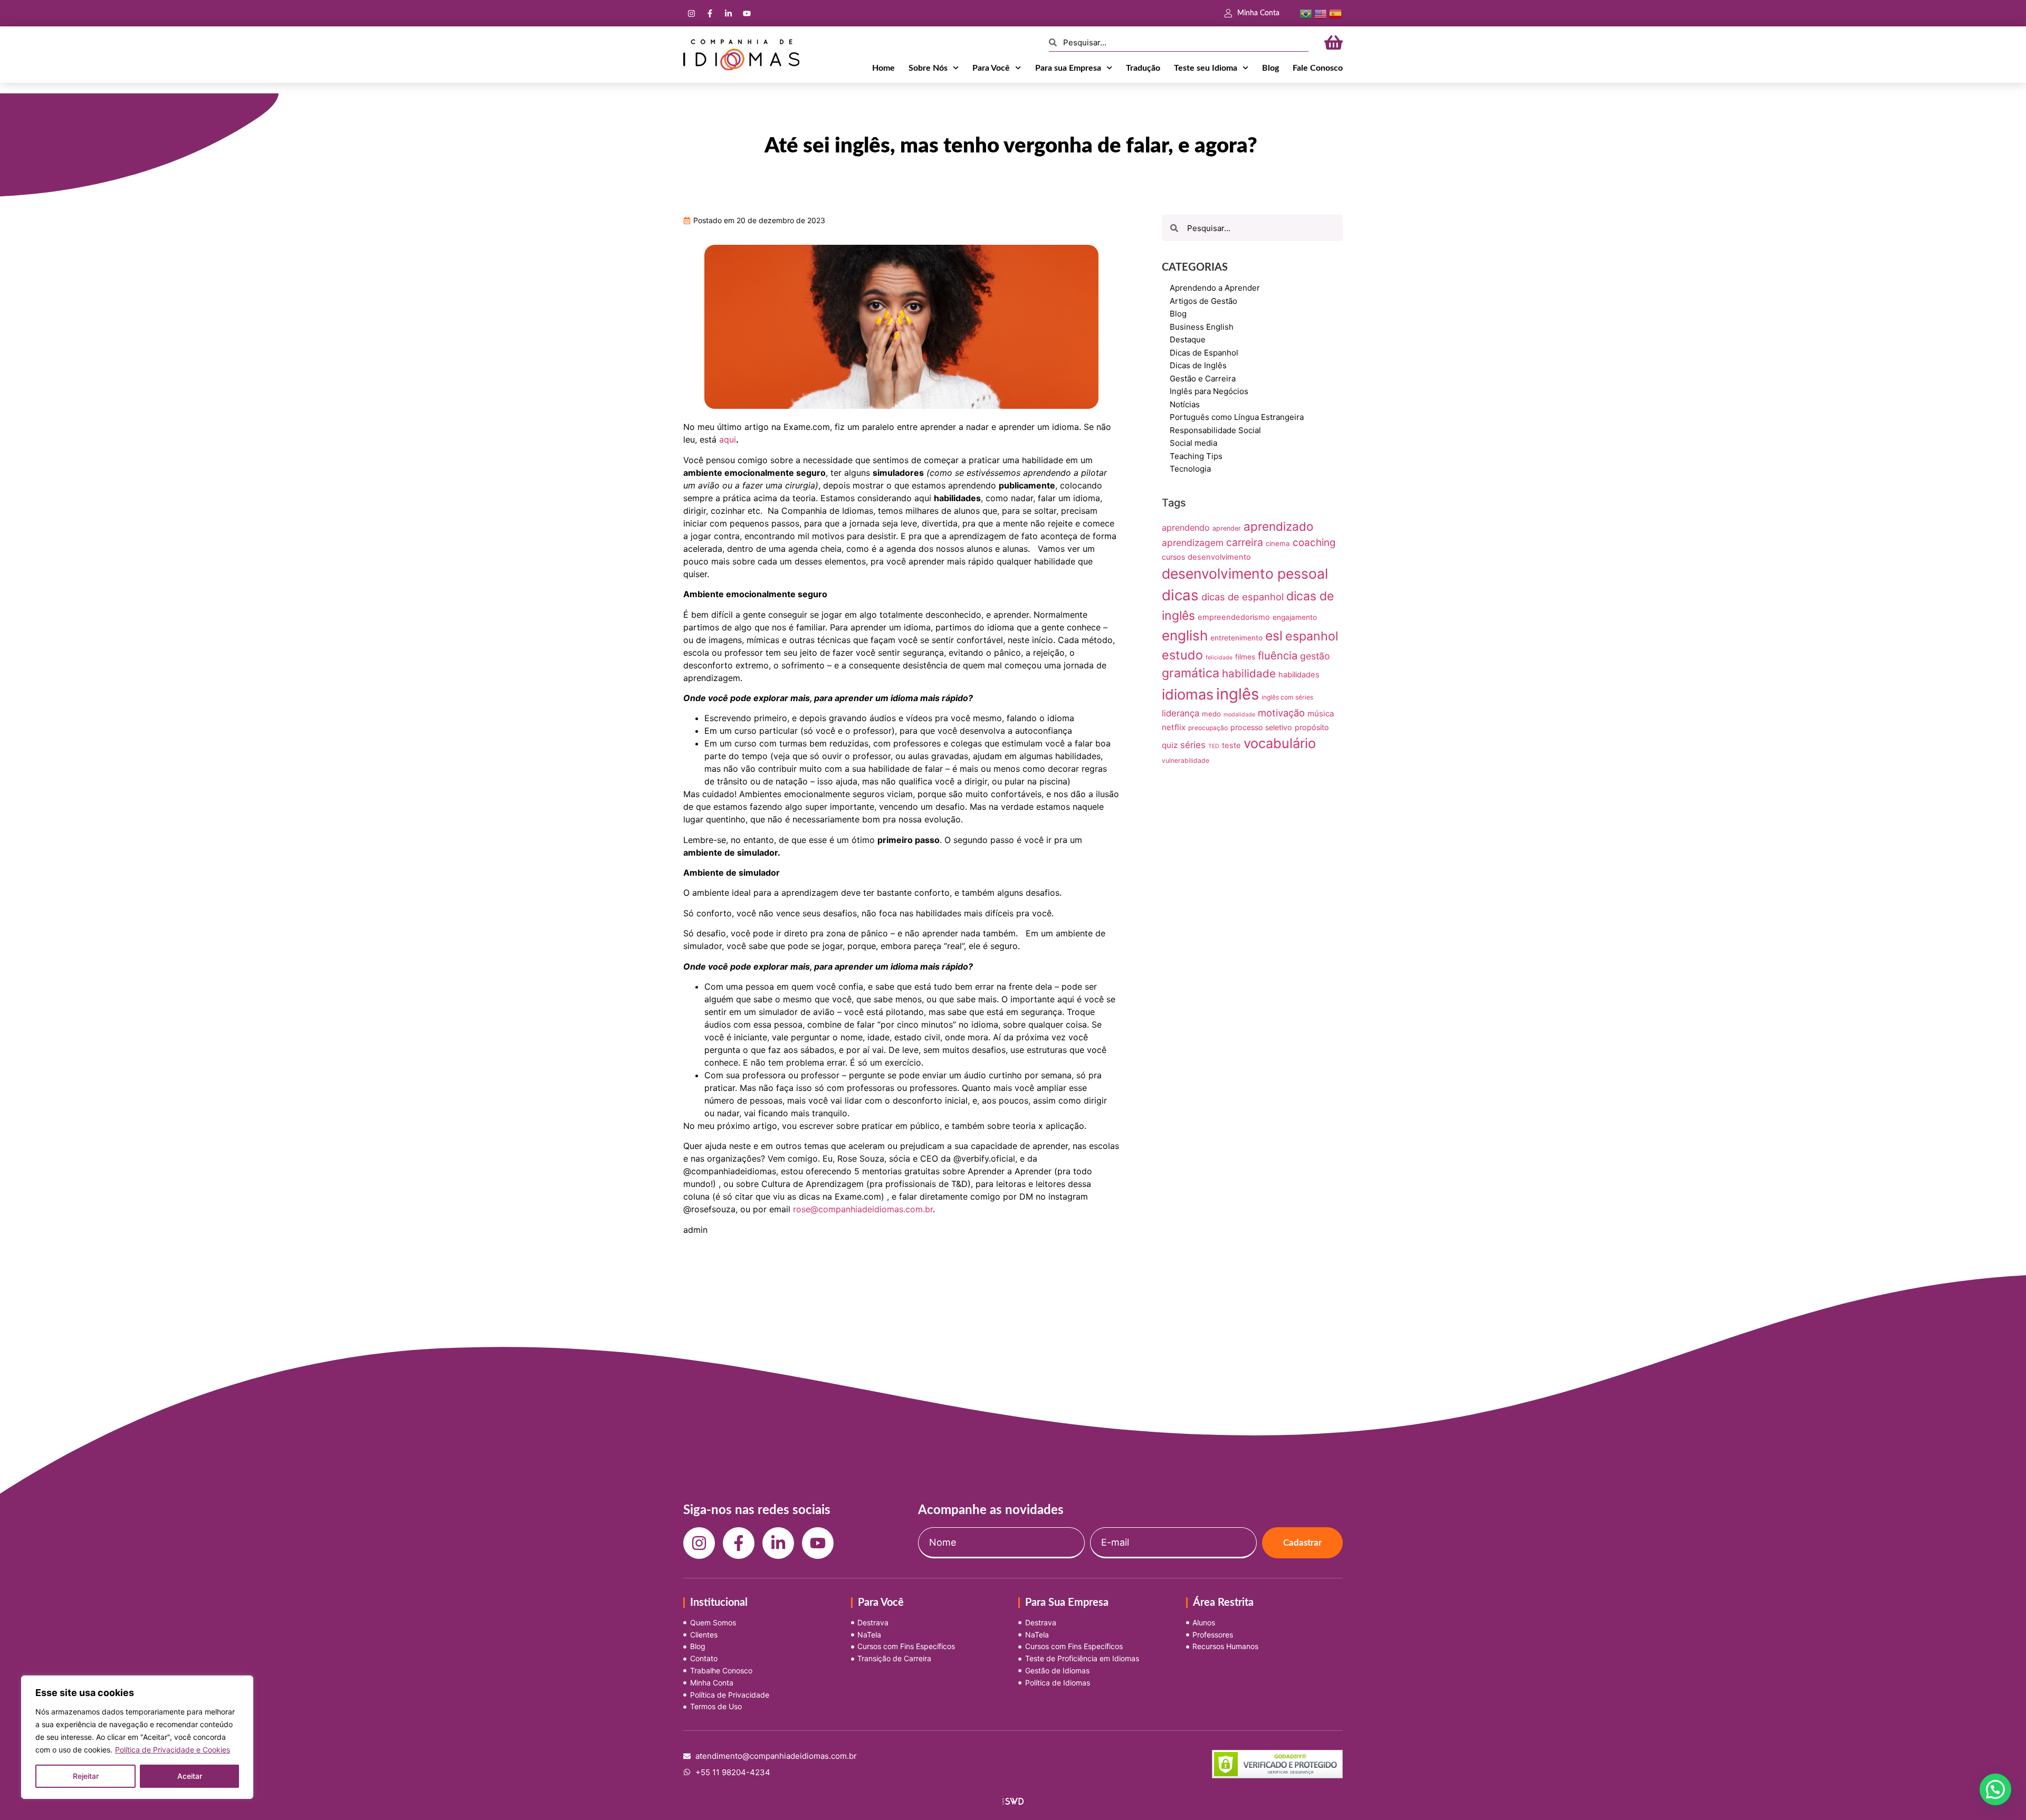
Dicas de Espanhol (1204, 353)
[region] (137, 1737)
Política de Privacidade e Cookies (173, 1750)
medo (1211, 714)
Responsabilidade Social (1215, 430)
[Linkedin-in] (728, 13)
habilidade (1249, 673)
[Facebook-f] (710, 13)
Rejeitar (86, 1776)
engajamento (1295, 617)
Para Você (991, 68)
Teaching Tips (1196, 456)
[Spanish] (1335, 13)
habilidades (1299, 675)
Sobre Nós (928, 68)
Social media (1193, 443)
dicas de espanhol (1243, 597)
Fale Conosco (1318, 68)
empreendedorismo (1234, 617)
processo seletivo (1261, 727)
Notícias (1185, 404)
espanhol (1312, 636)
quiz (1170, 745)
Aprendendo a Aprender (1215, 288)
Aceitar (190, 1776)
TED (1214, 746)
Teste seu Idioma (1206, 68)
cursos (1173, 557)
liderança (1181, 713)
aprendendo (1186, 528)
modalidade (1239, 715)
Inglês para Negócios (1209, 391)
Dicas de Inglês (1198, 365)
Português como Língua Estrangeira (1237, 417)
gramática (1191, 673)
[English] (1321, 13)
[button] (1995, 1789)
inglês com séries (1287, 697)
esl (1274, 636)
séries (1193, 745)
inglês (1237, 694)
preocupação (1208, 728)
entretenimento (1236, 638)
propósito (1312, 727)
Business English (1202, 327)
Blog (1270, 68)
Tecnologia (1190, 469)
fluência (1278, 655)
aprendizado (1278, 526)
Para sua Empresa (1068, 68)
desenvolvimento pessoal (1245, 573)
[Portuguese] (1306, 13)
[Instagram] (691, 13)
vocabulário (1280, 743)
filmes (1245, 657)
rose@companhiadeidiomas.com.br (863, 1209)
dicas (1180, 595)
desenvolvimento (1219, 557)
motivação (1281, 713)
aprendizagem (1193, 543)
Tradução (1143, 68)
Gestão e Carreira (1203, 379)
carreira (1245, 542)
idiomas (1188, 695)
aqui (728, 439)
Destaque (1188, 339)
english (1185, 635)
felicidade (1219, 658)
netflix (1174, 727)
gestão (1315, 656)
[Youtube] (747, 13)
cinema (1278, 543)
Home (883, 68)
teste (1231, 745)
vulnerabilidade (1186, 760)
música (1321, 713)
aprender (1227, 528)
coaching (1314, 543)
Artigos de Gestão (1203, 301)
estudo (1182, 655)
